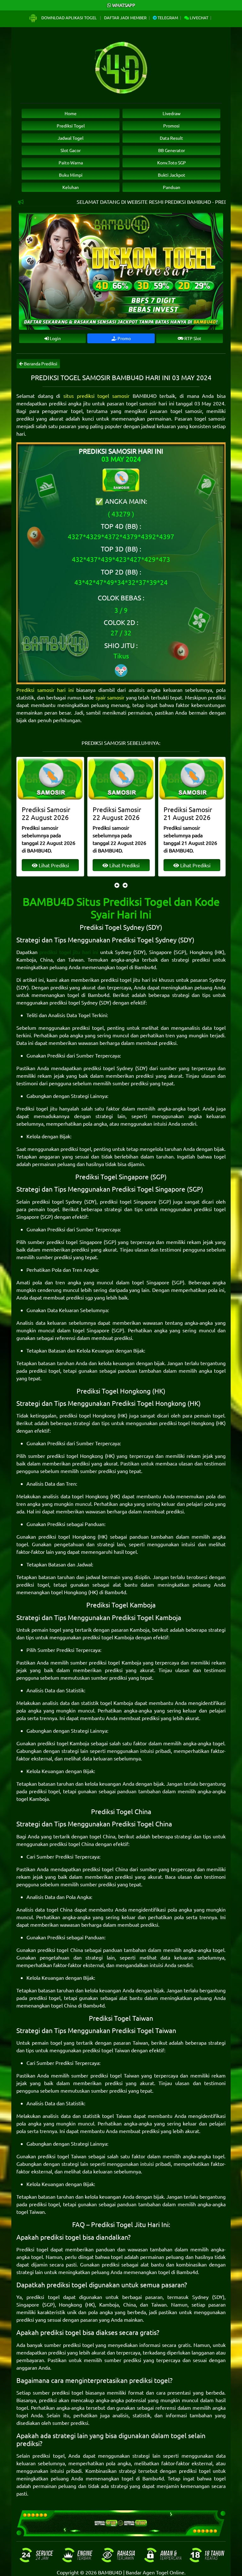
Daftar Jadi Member (125, 18)
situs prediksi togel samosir (96, 396)
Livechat (199, 18)
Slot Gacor (71, 150)
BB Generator (172, 150)
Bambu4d (145, 967)
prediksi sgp (80, 1297)
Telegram (167, 18)
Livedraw (172, 113)
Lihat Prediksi (53, 865)
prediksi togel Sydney (74, 1002)
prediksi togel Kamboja (108, 1637)
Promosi (171, 126)
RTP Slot (192, 338)
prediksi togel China (72, 1844)
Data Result (171, 138)
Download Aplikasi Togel (69, 18)
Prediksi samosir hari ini (45, 690)
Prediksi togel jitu (37, 1108)
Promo (124, 338)
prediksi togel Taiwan (106, 2050)
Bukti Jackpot (172, 175)
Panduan (172, 187)
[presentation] (117, 885)
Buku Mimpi (71, 175)
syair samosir (110, 697)
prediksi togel (88, 1028)
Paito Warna (71, 162)
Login (55, 338)
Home (71, 113)
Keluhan (71, 187)
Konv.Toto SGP (172, 162)
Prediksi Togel (71, 126)
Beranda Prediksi (40, 363)
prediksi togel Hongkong (88, 1415)
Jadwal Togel (71, 138)
